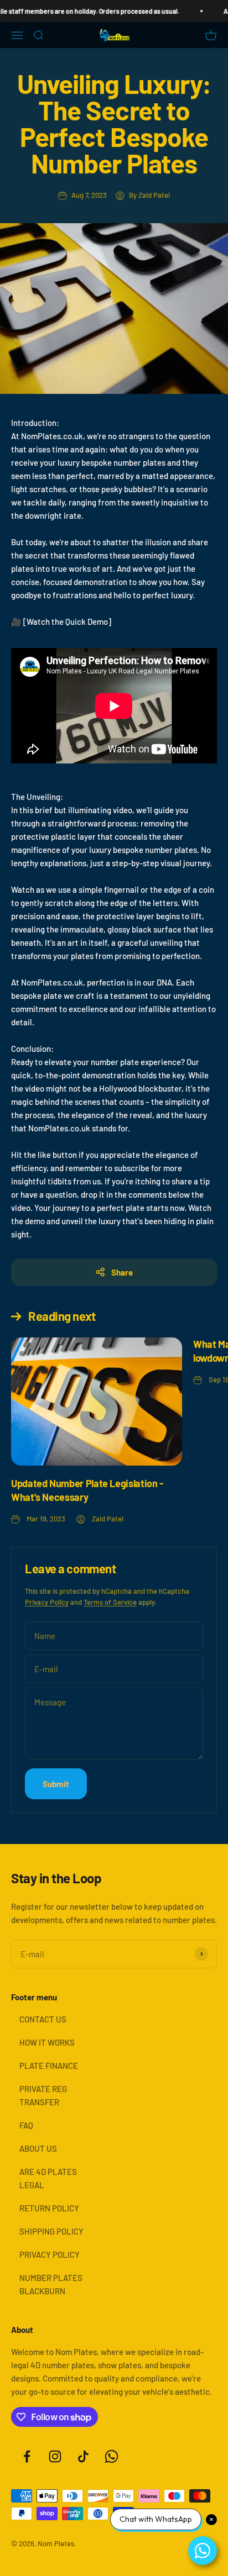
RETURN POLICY (49, 2208)
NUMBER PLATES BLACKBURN (51, 2284)
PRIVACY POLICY (50, 2254)
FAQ (26, 2125)
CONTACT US (43, 2019)
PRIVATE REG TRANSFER (43, 2095)
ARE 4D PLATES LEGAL (48, 2178)
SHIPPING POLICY (51, 2231)
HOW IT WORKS (47, 2042)
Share (122, 1272)
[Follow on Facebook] (27, 2456)
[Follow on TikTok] (83, 2456)
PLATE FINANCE (49, 2066)
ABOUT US (38, 2148)
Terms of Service (110, 1602)
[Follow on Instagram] (55, 2456)
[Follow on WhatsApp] (112, 2456)
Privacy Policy (47, 1602)
